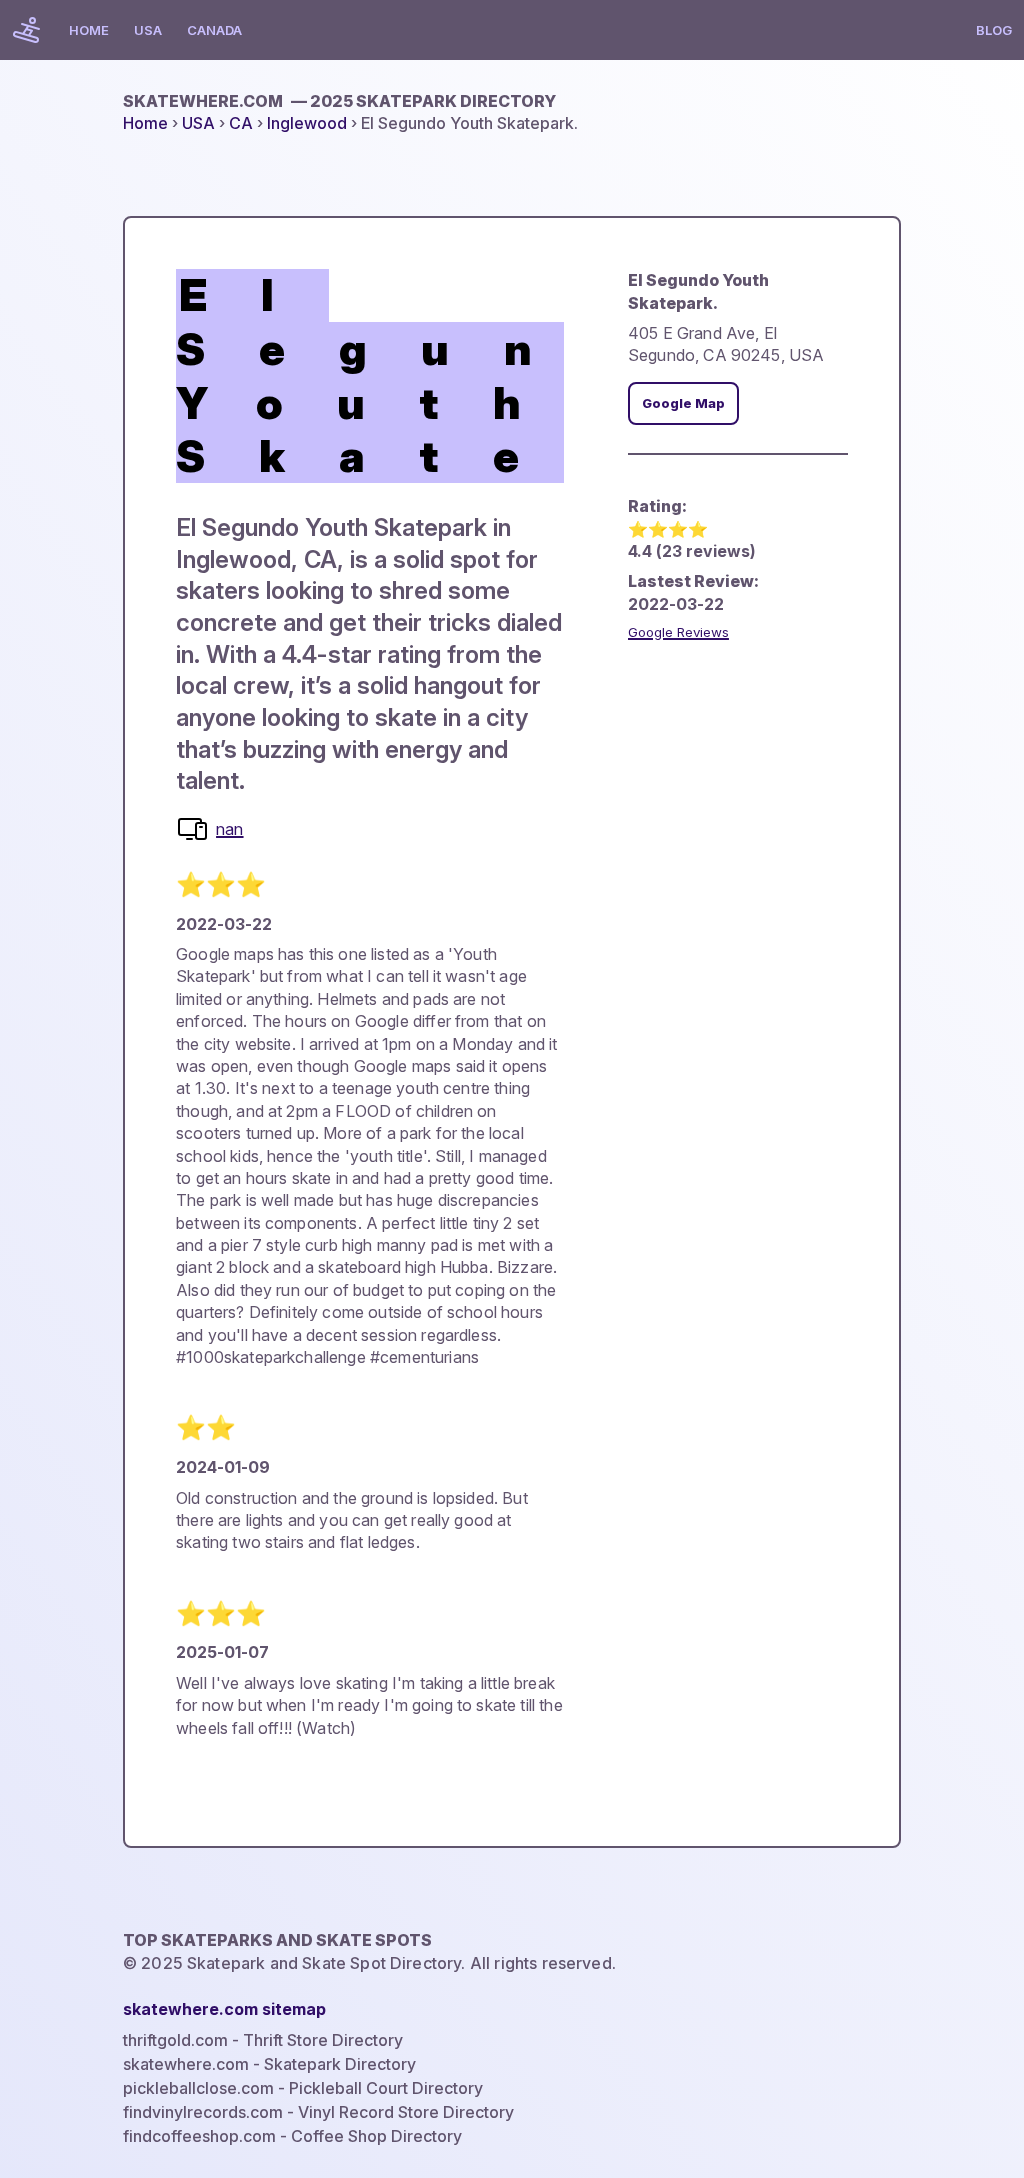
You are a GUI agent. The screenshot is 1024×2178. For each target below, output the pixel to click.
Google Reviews (678, 632)
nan (229, 829)
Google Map (683, 403)
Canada (214, 30)
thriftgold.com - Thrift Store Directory (263, 2040)
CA (241, 123)
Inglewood (307, 123)
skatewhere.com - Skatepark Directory (269, 2064)
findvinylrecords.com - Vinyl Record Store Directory (318, 2112)
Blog (994, 30)
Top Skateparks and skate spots (277, 1940)
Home (89, 30)
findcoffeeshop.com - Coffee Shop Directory (292, 2136)
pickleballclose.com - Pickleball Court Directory (303, 2088)
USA (148, 30)
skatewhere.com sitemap (224, 2009)
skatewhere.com (339, 101)
